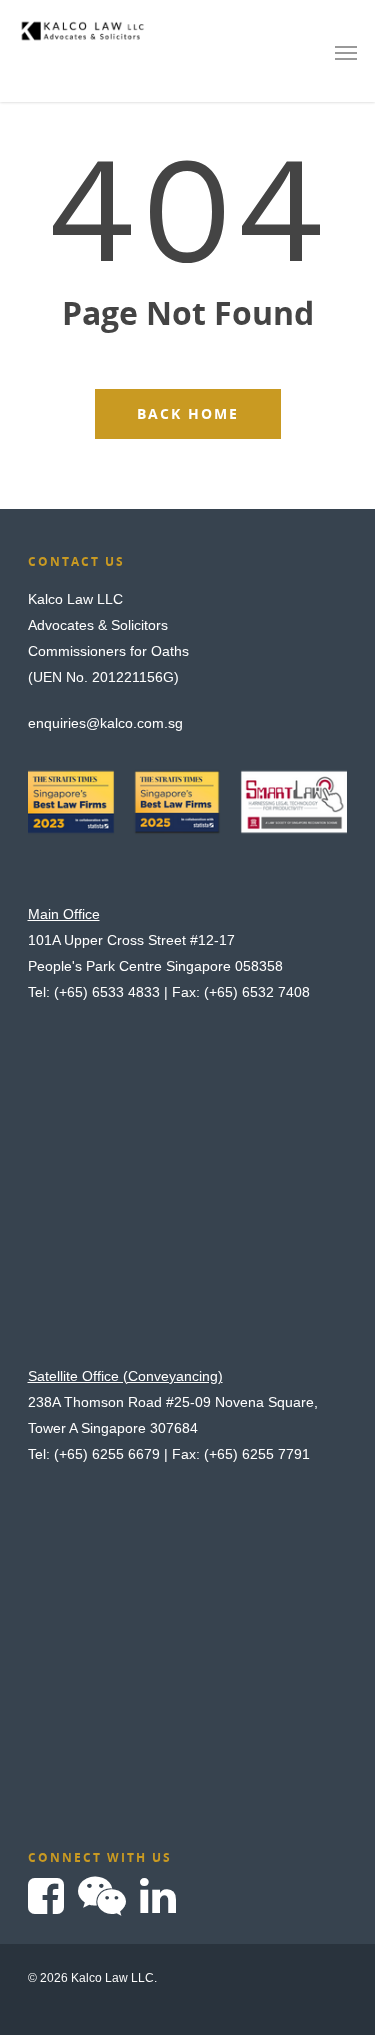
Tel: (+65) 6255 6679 (94, 1454)
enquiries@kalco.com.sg (105, 723)
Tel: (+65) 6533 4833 (94, 992)
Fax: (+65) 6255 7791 (241, 1454)
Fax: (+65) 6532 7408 (241, 992)
